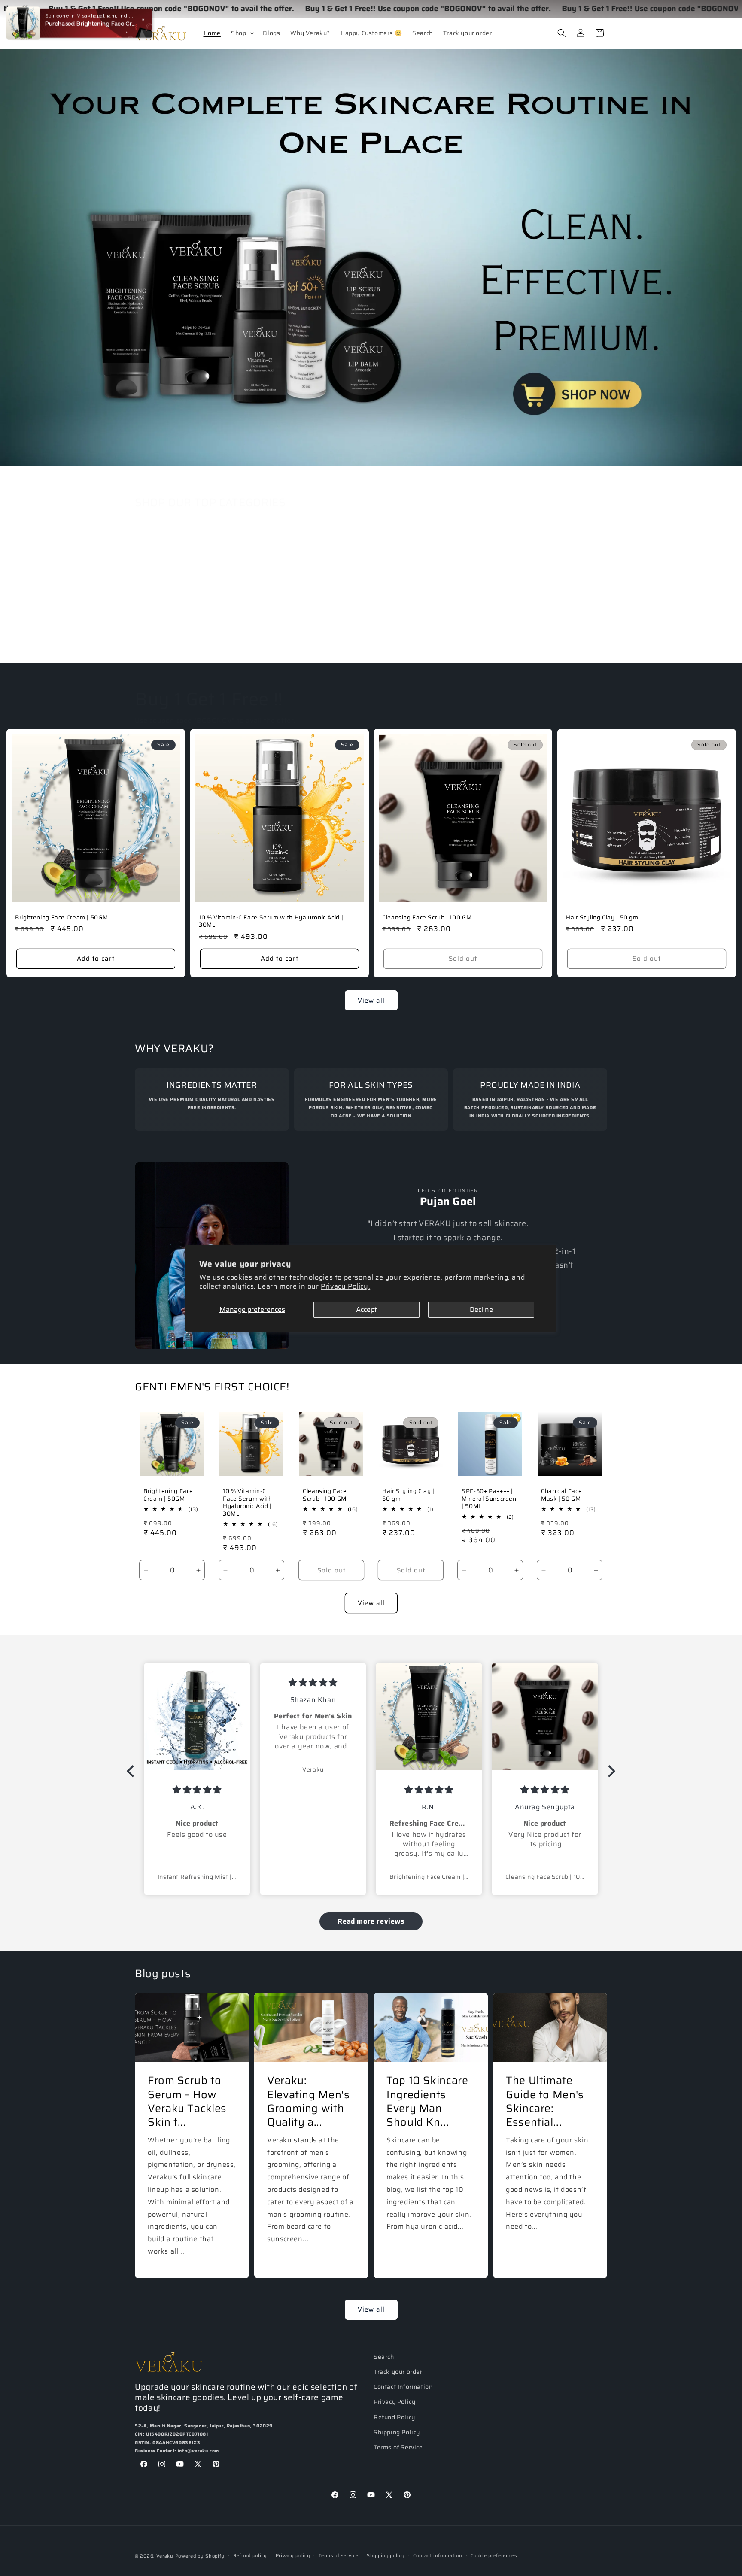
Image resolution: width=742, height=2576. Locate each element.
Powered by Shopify (200, 2556)
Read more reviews (371, 1921)
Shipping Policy (397, 2432)
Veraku (165, 2556)
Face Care (163, 637)
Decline (481, 1309)
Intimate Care (362, 637)
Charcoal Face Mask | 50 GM (561, 1495)
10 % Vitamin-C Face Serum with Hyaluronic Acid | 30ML (271, 921)
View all (371, 1001)
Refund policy (250, 2556)
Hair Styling (263, 637)
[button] (242, 33)
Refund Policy (394, 2417)
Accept (366, 1309)
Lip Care (446, 637)
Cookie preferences (494, 2556)
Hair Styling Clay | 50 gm (602, 918)
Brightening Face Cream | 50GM (61, 918)
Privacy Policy (394, 2402)
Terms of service (338, 2556)
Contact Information (403, 2387)
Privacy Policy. (345, 1286)
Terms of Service (398, 2447)
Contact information (438, 2556)
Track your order (398, 2372)
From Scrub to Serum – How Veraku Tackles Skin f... (187, 2101)
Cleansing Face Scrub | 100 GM (427, 918)
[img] (197, 1790)
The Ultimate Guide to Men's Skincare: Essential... (545, 2101)
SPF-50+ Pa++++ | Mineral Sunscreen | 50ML (489, 1499)
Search (384, 2357)
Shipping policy (386, 2556)
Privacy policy (293, 2556)
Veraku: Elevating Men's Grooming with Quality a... (308, 2101)
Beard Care (548, 637)
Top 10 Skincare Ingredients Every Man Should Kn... (427, 2101)
